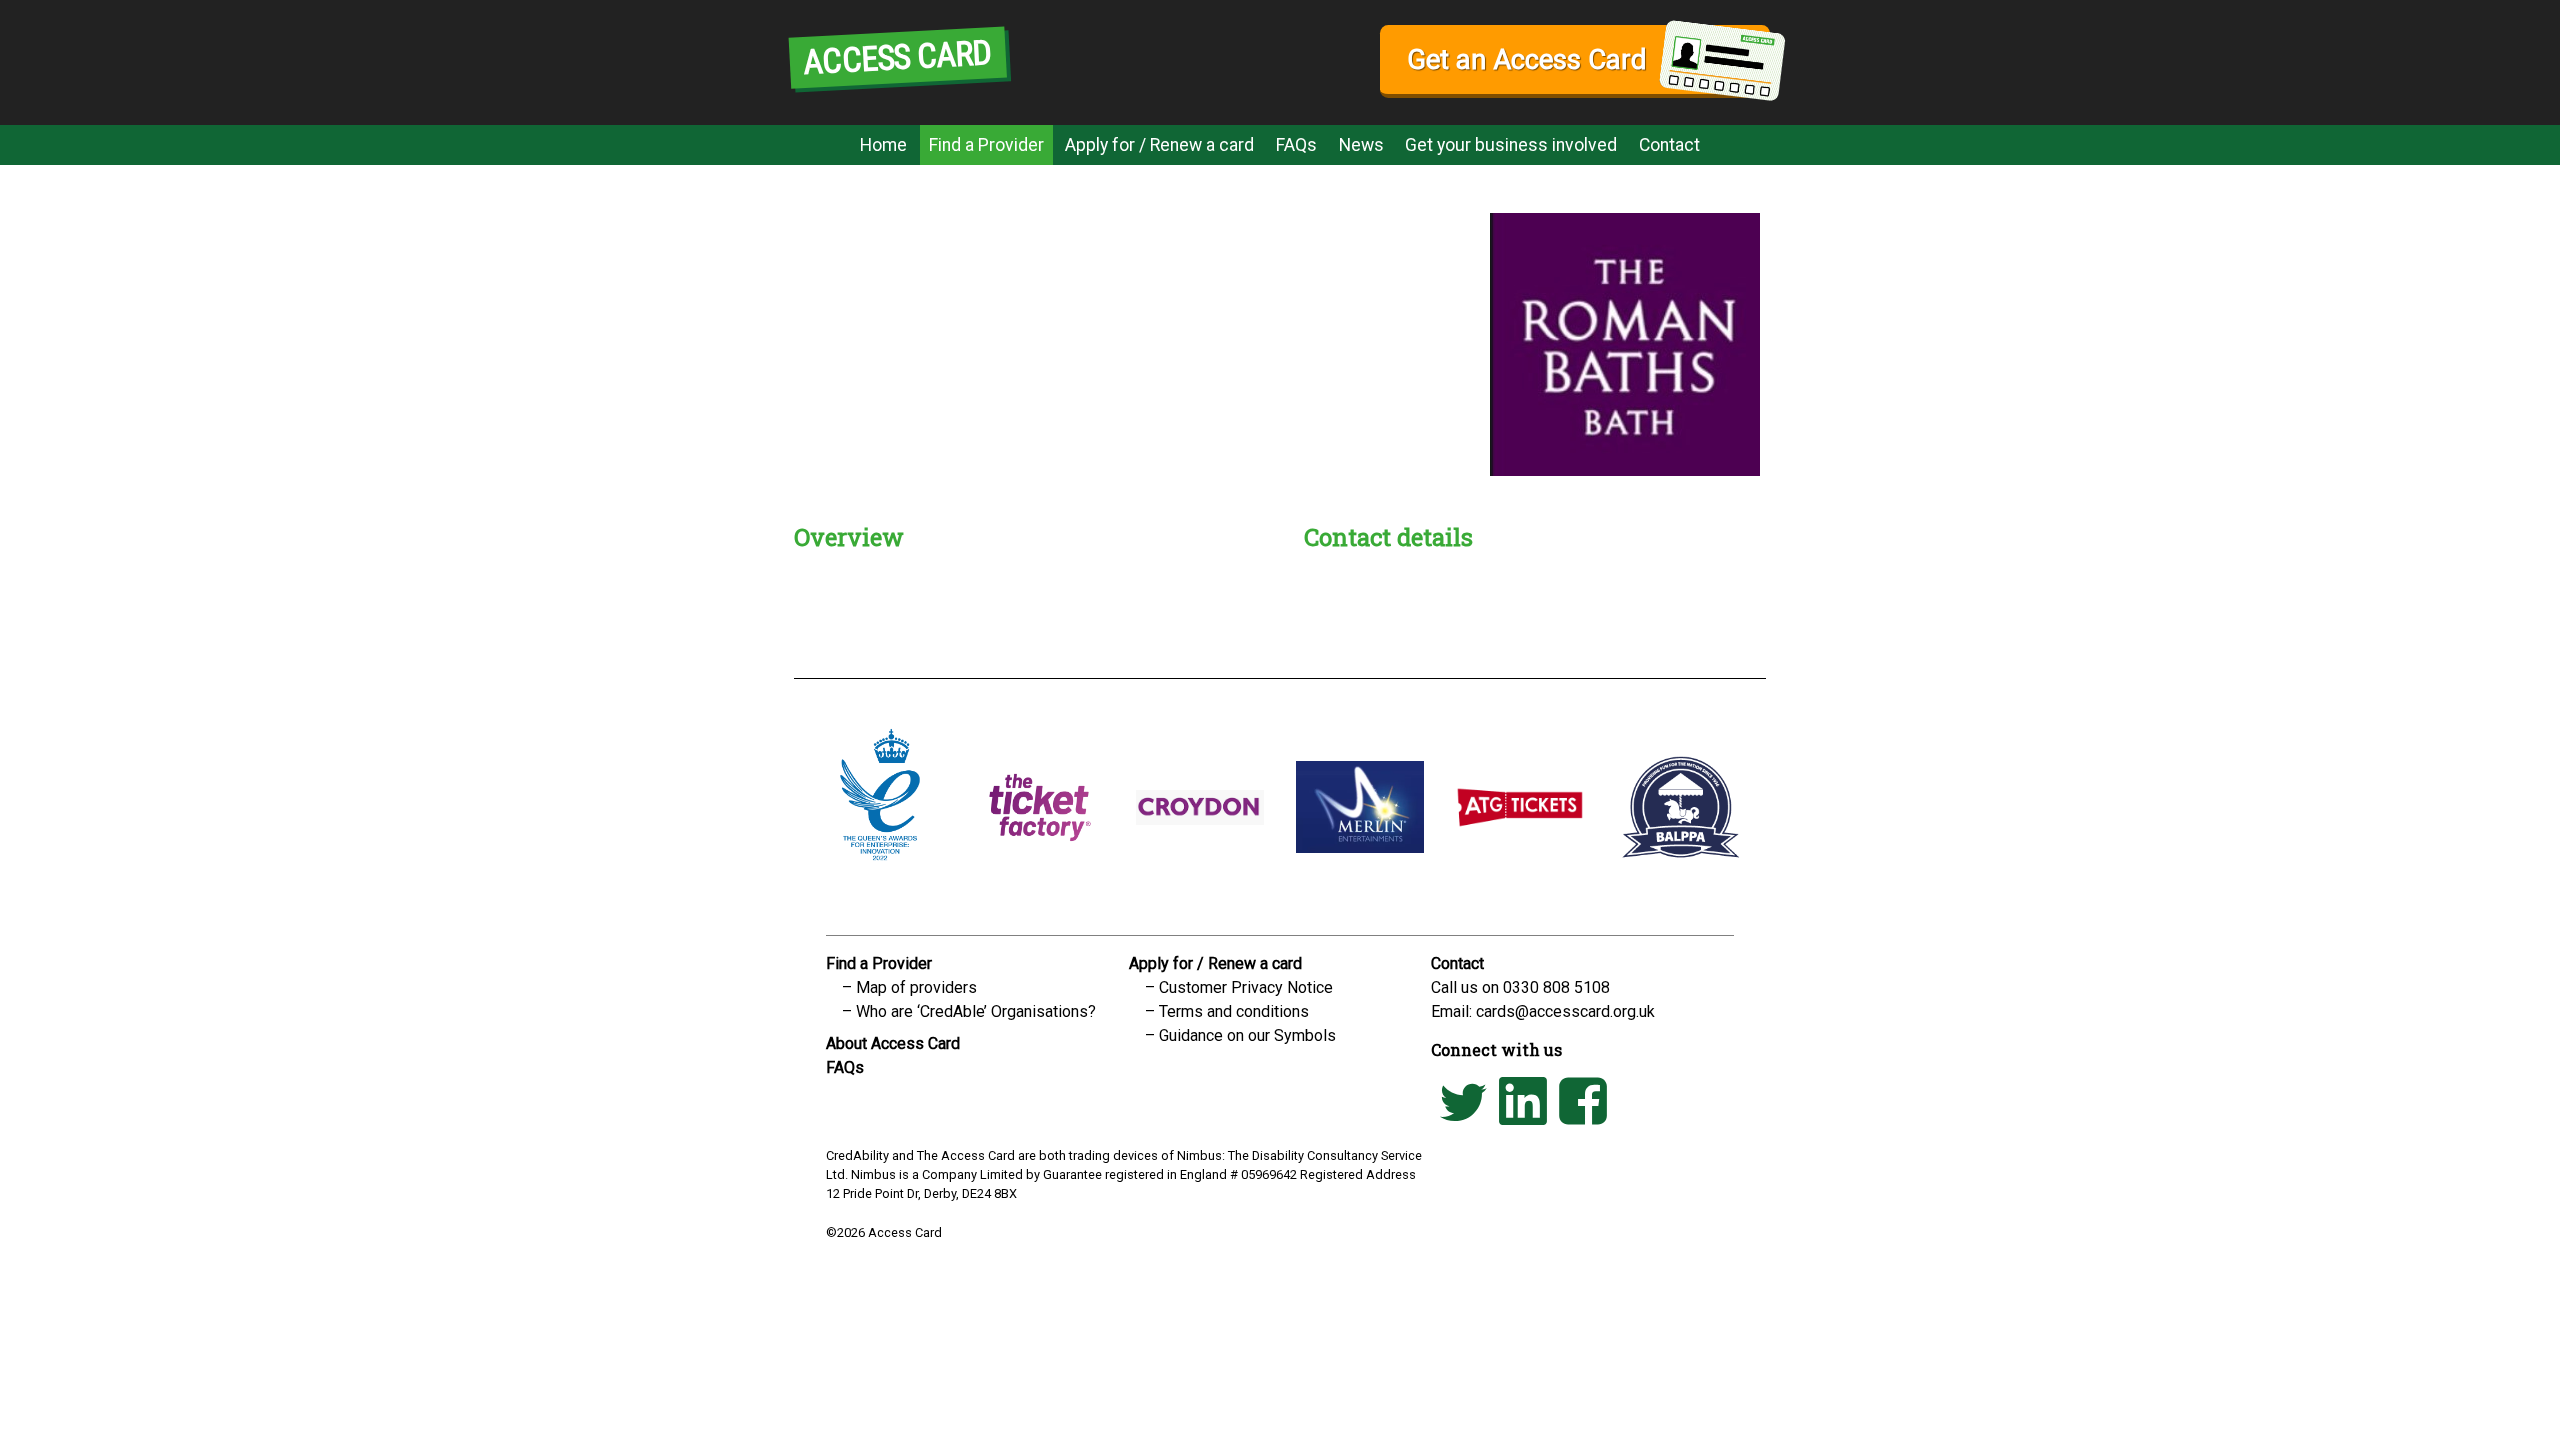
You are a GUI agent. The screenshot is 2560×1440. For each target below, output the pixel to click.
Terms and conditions (1234, 1011)
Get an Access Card (1526, 59)
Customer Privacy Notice (1246, 987)
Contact (1669, 145)
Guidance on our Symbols (1247, 1035)
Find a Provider (986, 145)
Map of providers (916, 987)
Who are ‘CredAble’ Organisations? (976, 1011)
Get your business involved (1511, 145)
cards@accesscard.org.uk (1565, 1011)
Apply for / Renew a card (1159, 145)
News (1361, 145)
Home (883, 145)
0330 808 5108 (1556, 987)
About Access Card (893, 1043)
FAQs (1296, 145)
